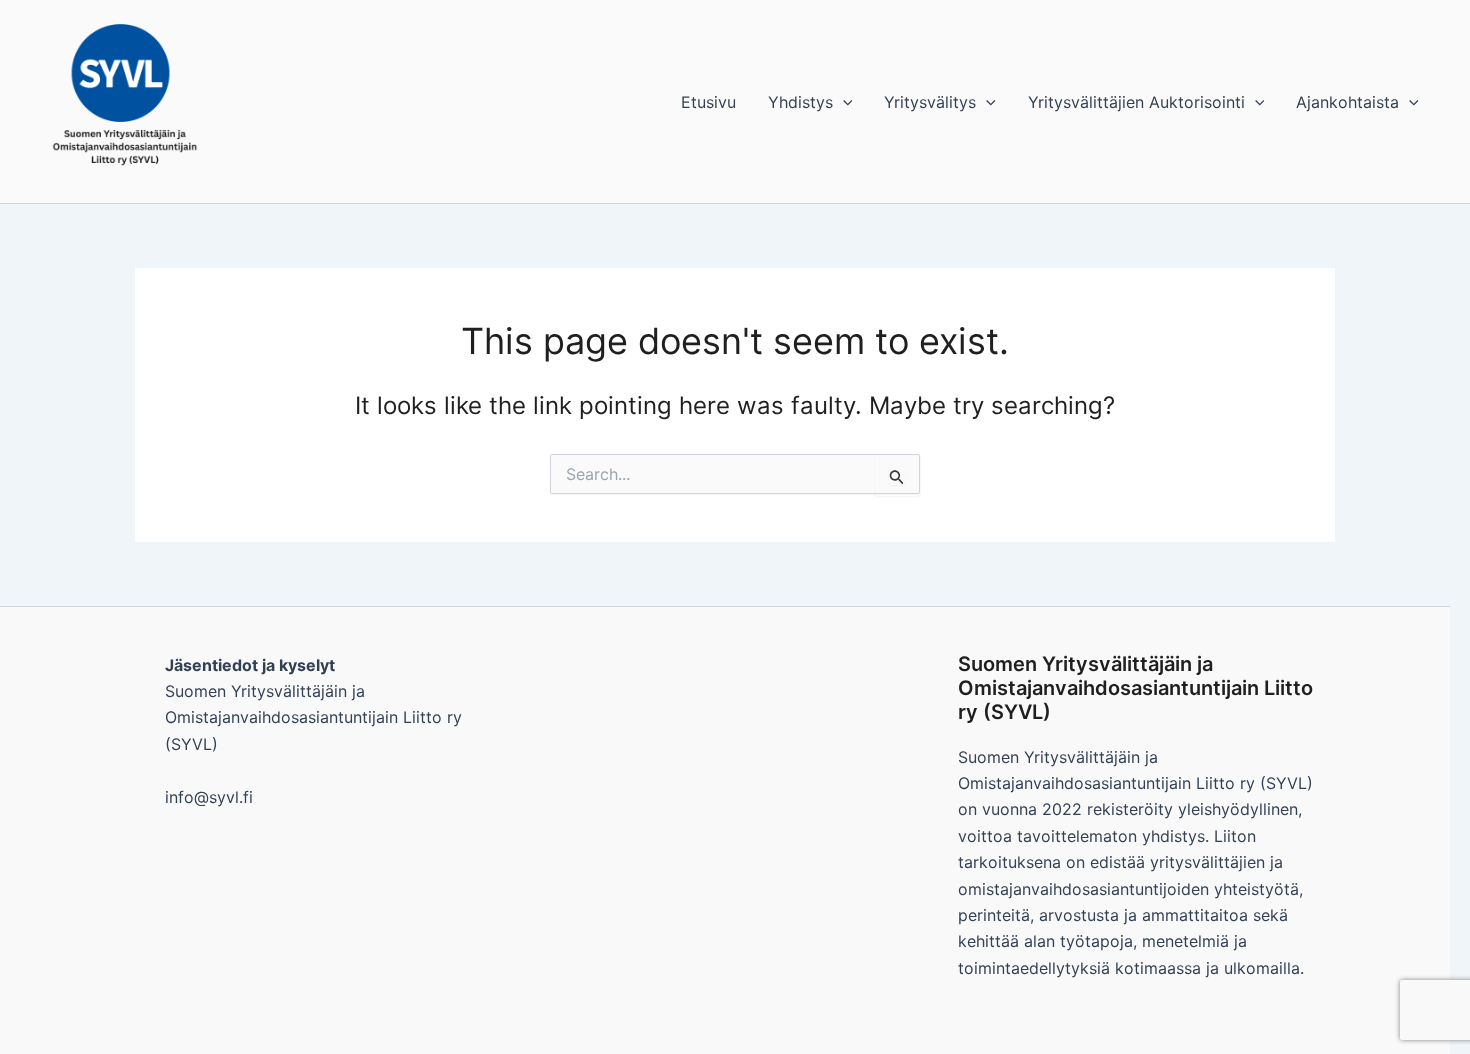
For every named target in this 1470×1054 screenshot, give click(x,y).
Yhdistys (800, 102)
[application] (843, 102)
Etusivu (708, 102)
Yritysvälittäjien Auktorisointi (1136, 102)
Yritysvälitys (930, 102)
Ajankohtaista (1347, 102)
